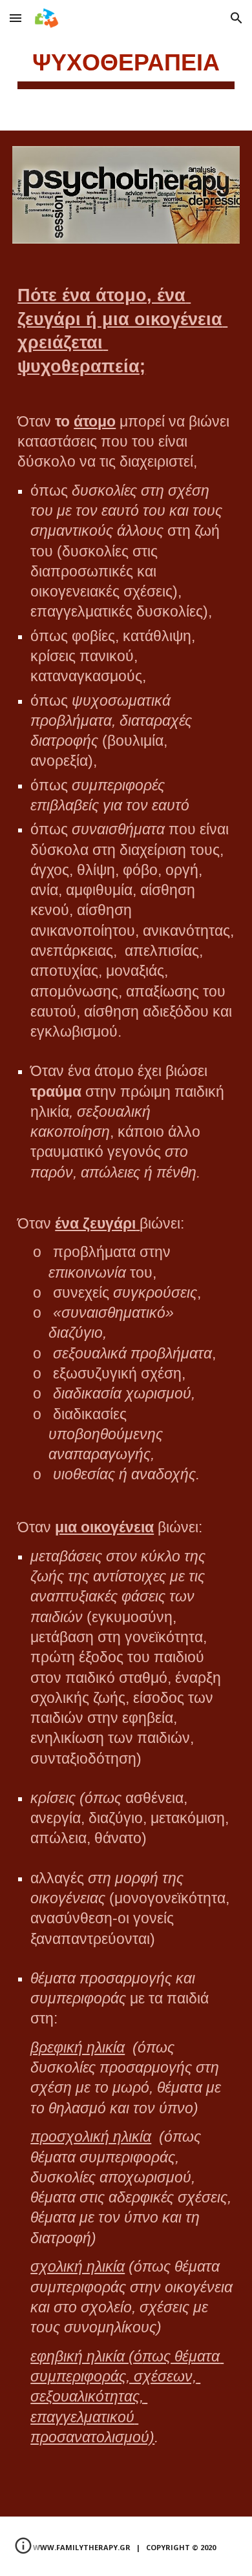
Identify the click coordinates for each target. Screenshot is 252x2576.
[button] (16, 18)
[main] (126, 65)
